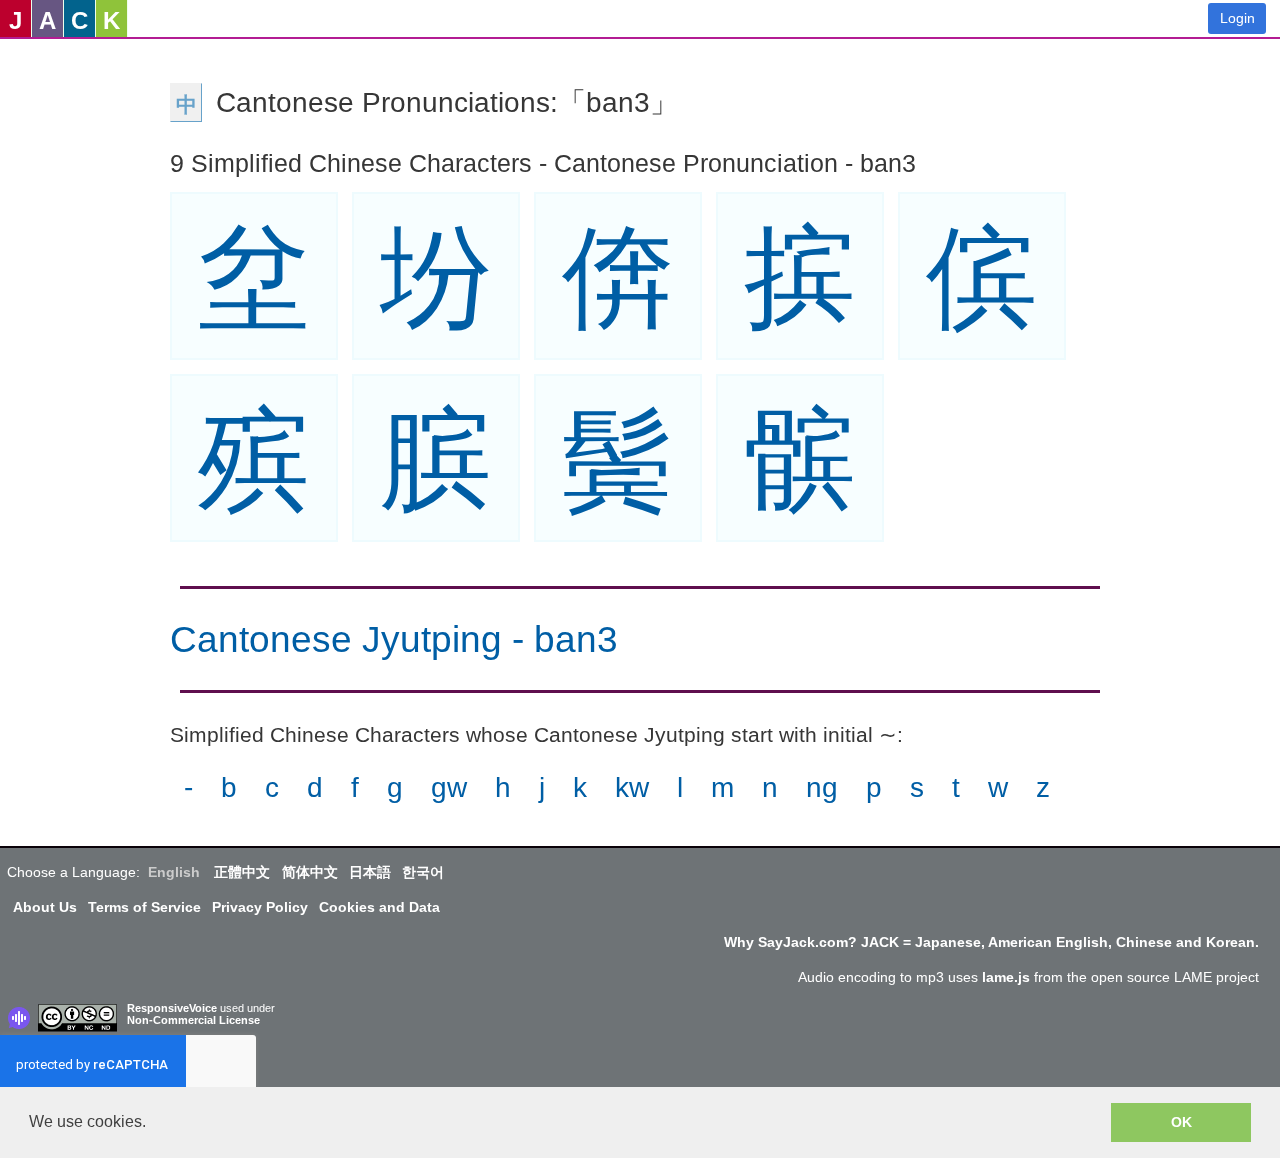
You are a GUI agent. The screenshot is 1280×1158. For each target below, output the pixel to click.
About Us (45, 907)
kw (632, 787)
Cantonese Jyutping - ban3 (394, 639)
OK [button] (1181, 1122)
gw (449, 787)
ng (822, 787)
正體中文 (242, 872)
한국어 (423, 872)
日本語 (370, 872)
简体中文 (310, 872)
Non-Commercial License (193, 1020)
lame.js (1006, 977)
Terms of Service (144, 907)
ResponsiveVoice (172, 1008)
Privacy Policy (260, 907)
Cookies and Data (379, 907)
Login (1237, 18)
